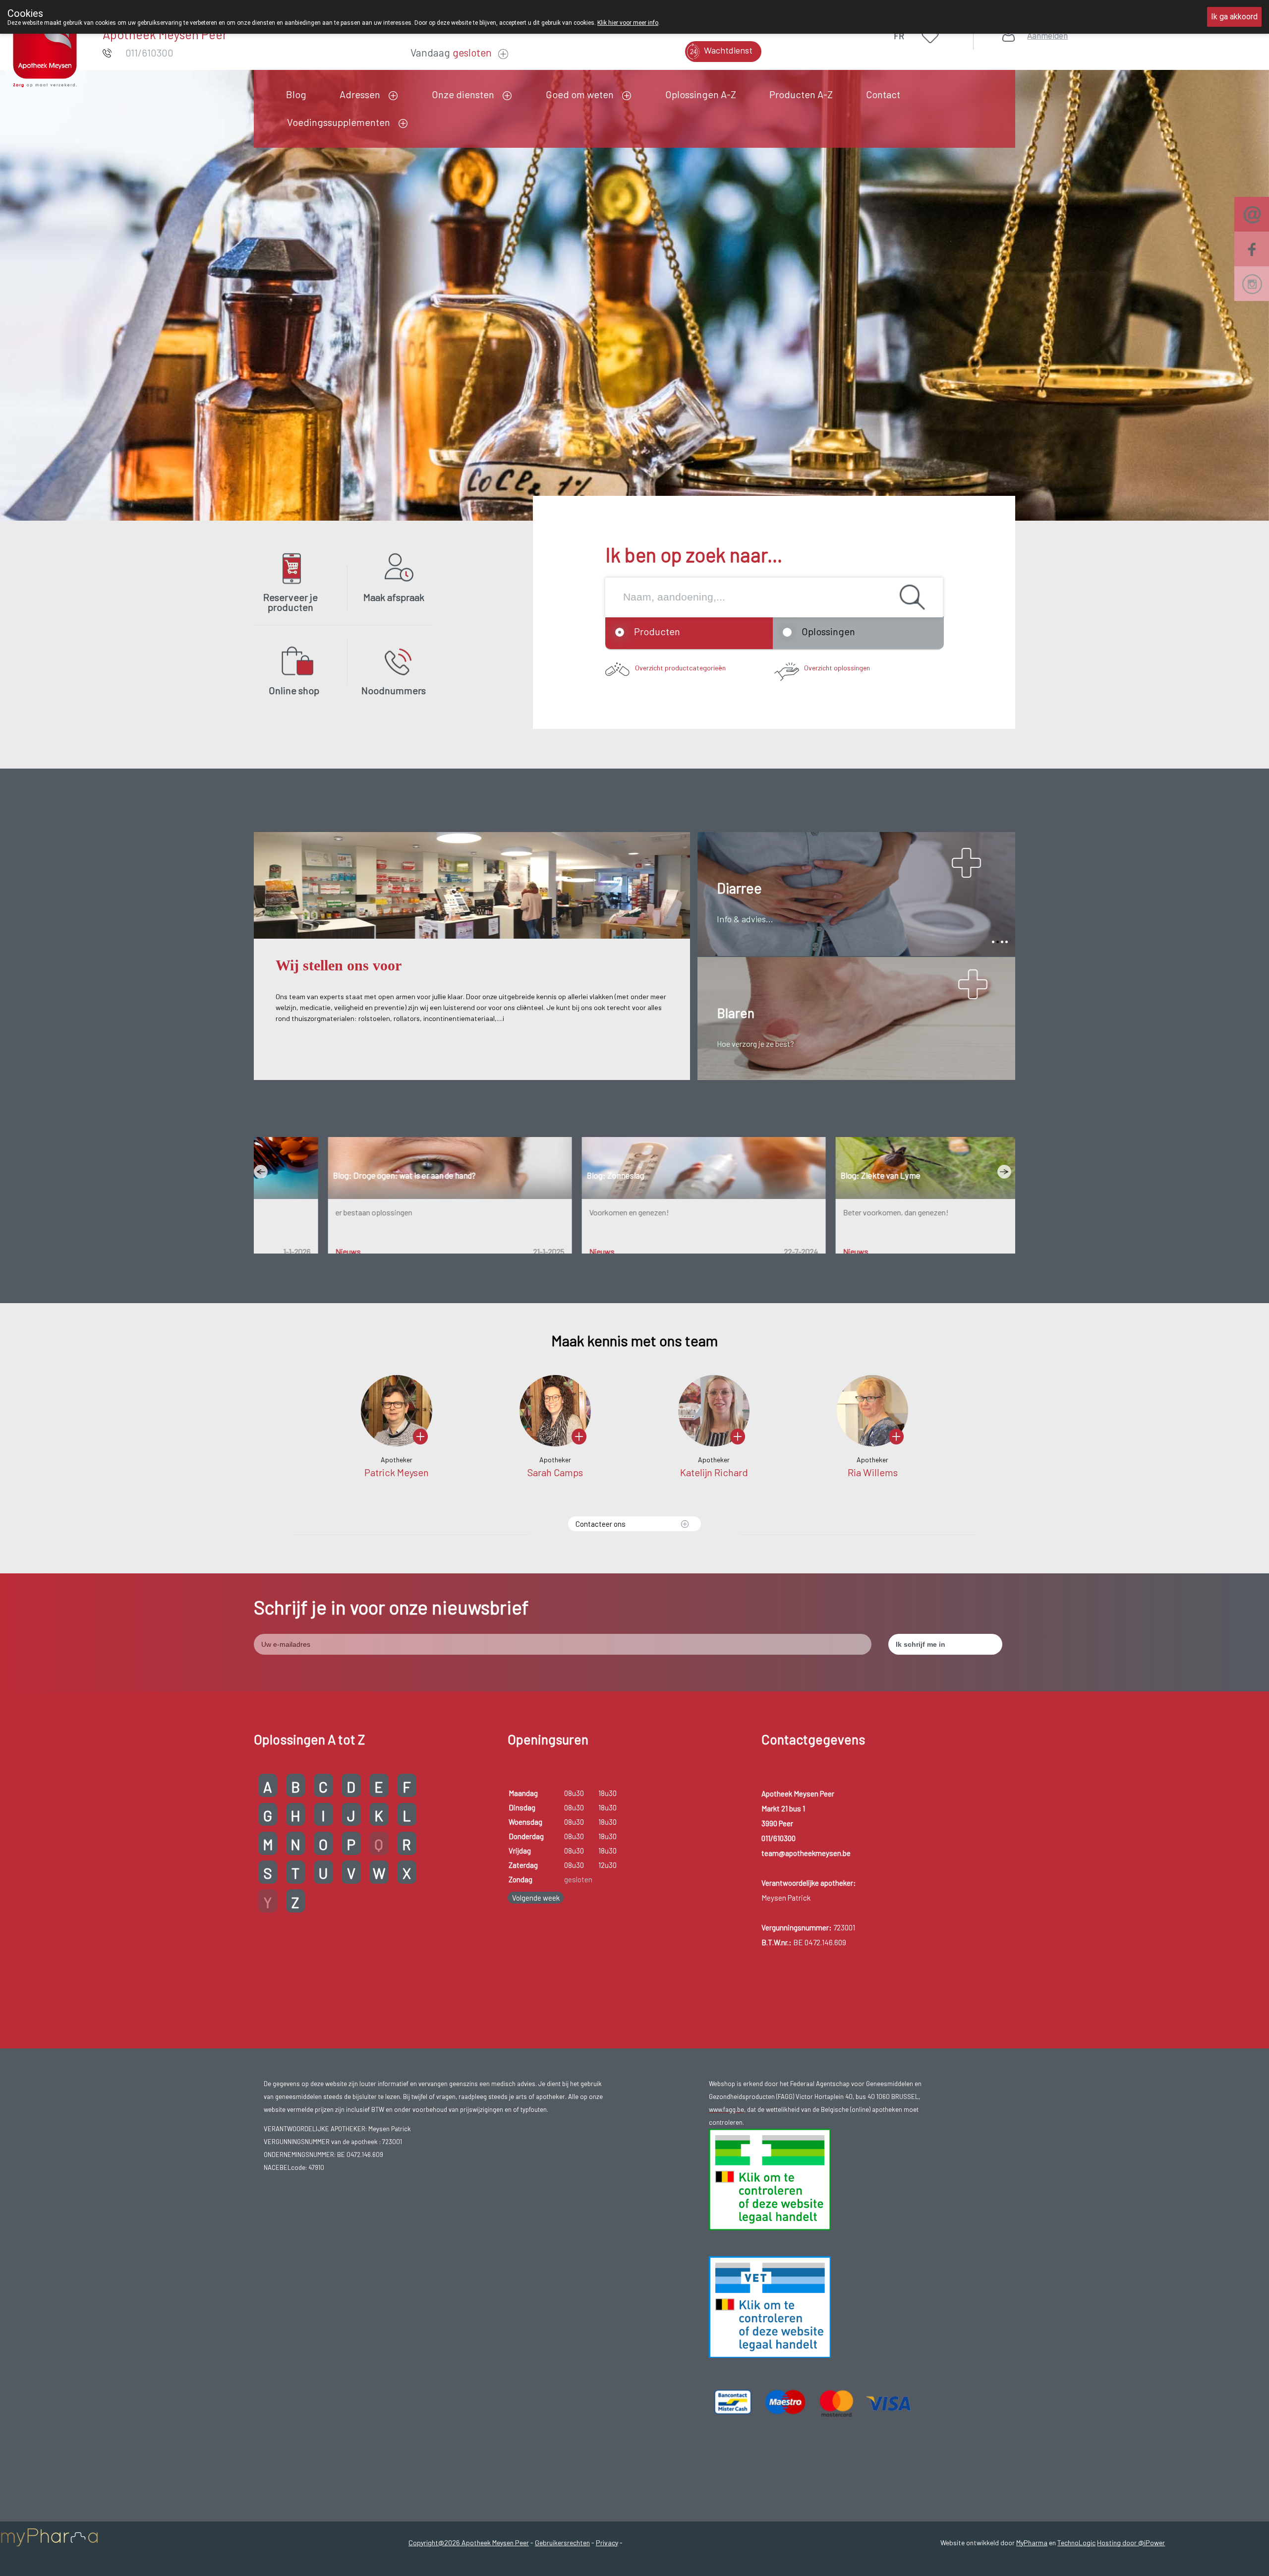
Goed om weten (580, 94)
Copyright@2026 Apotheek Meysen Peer (469, 2543)
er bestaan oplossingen (305, 1212)
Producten (657, 631)
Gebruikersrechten (562, 2543)
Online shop (294, 690)
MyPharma (1032, 2543)
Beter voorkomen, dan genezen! (827, 1212)
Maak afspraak (394, 597)
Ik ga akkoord (1234, 17)
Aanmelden (1047, 35)
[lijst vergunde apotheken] (770, 2306)
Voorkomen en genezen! (560, 1212)
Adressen (360, 94)
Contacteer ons (601, 1524)
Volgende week (536, 1898)
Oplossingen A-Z (701, 94)
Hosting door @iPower (1131, 2543)
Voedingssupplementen (339, 122)
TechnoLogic (1076, 2543)
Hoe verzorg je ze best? (755, 1044)
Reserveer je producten (290, 602)
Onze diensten (463, 94)
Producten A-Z (801, 94)
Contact (883, 94)
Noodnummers (394, 690)
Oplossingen (828, 631)
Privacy (607, 2543)
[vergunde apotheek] (770, 2179)
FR (899, 36)
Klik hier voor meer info (628, 23)
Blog (296, 94)
